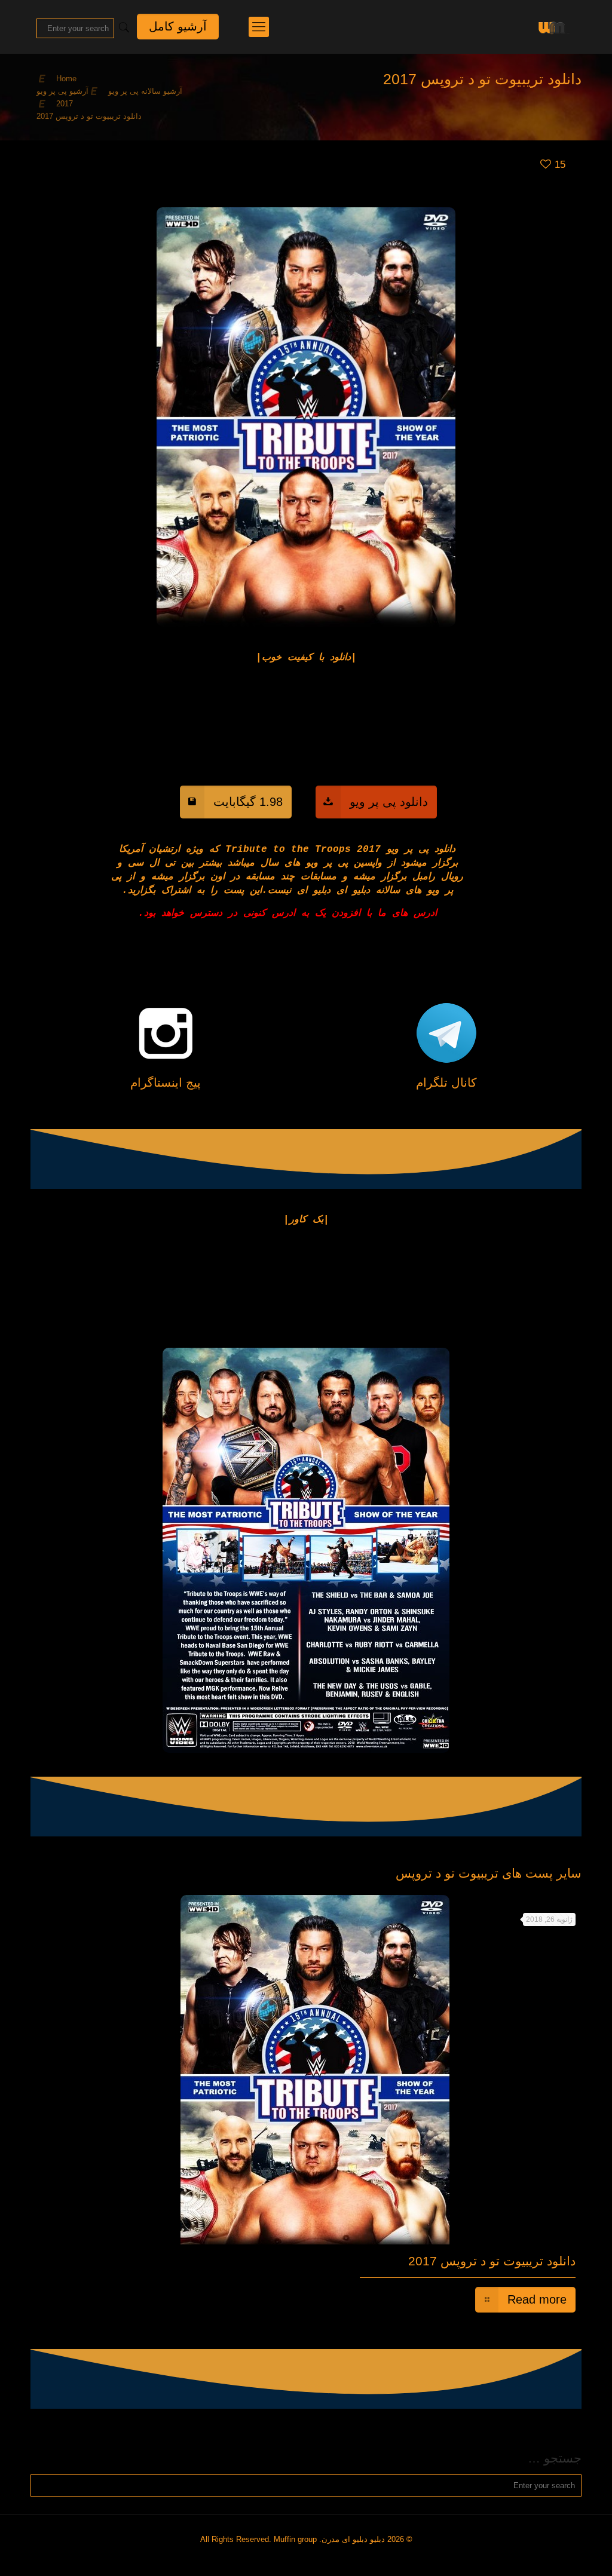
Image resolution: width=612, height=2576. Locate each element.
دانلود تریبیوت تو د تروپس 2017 (492, 2261)
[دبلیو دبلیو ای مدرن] (552, 27)
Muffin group (295, 2539)
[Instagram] (310, 2557)
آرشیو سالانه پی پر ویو (145, 91)
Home (66, 79)
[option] (306, 2106)
